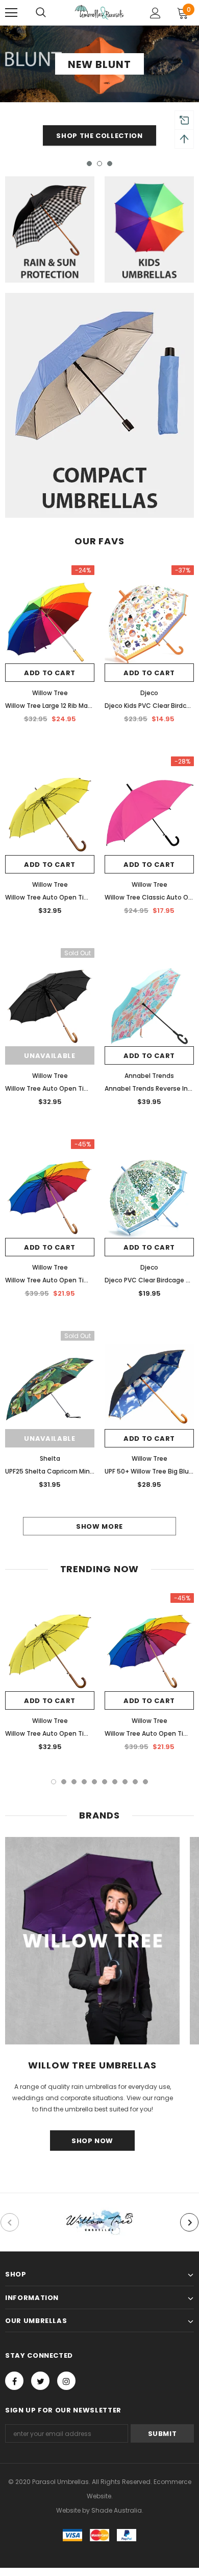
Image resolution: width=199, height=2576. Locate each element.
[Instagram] (66, 2381)
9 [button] (135, 1782)
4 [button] (84, 1782)
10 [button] (145, 1782)
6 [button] (105, 1782)
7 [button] (115, 1782)
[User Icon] (155, 13)
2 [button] (99, 164)
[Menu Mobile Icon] (11, 13)
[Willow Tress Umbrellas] (99, 2222)
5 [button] (94, 1782)
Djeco (149, 693)
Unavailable (49, 1056)
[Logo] (99, 12)
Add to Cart (50, 673)
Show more (99, 1526)
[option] (99, 88)
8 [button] (125, 1782)
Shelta (50, 1458)
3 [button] (110, 164)
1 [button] (89, 164)
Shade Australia (117, 2510)
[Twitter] (40, 2381)
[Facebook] (14, 2381)
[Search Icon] (41, 13)
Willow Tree (50, 693)
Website (68, 2510)
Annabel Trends (149, 1076)
